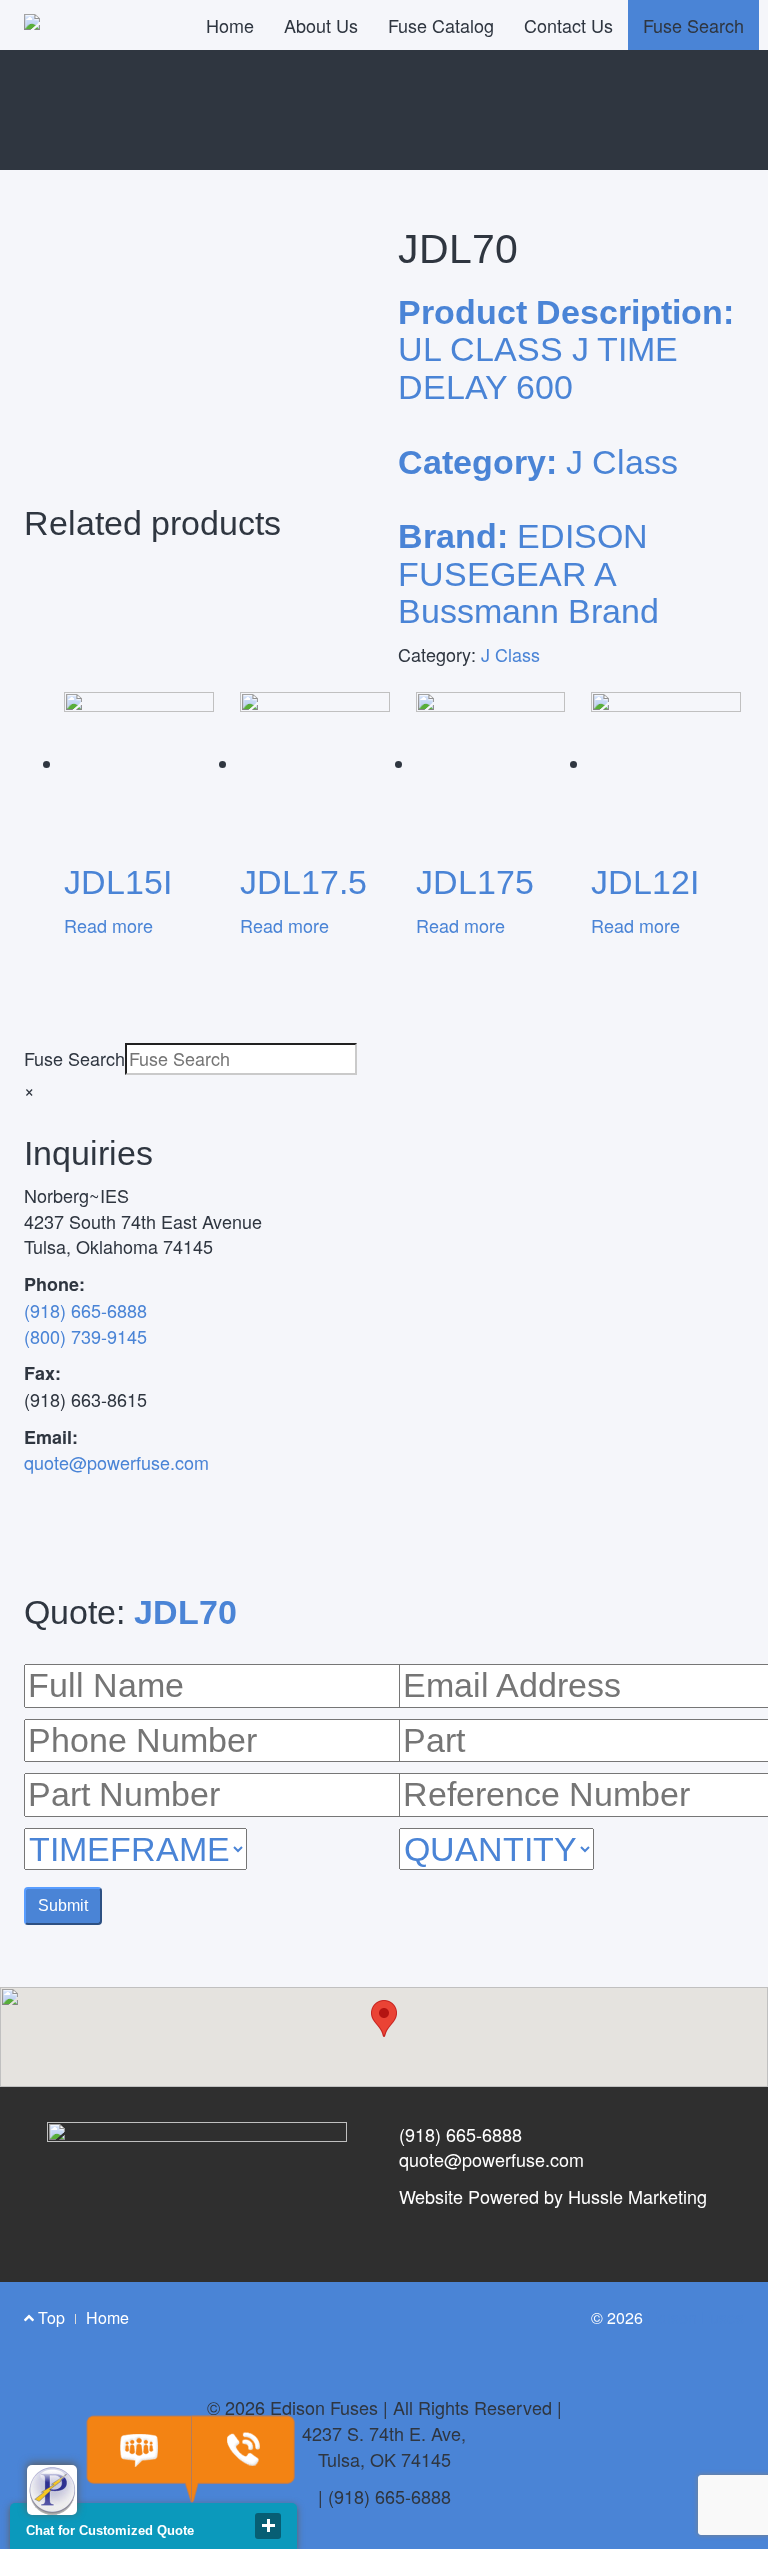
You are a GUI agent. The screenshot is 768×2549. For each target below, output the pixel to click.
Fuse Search (693, 25)
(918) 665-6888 (85, 1310)
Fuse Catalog (441, 25)
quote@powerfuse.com (116, 1462)
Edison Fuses (695, 2317)
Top (49, 2317)
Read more (108, 925)
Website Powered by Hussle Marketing (553, 2196)
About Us (321, 25)
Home (230, 25)
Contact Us (568, 25)
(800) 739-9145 (85, 1336)
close (268, 2526)
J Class (510, 654)
